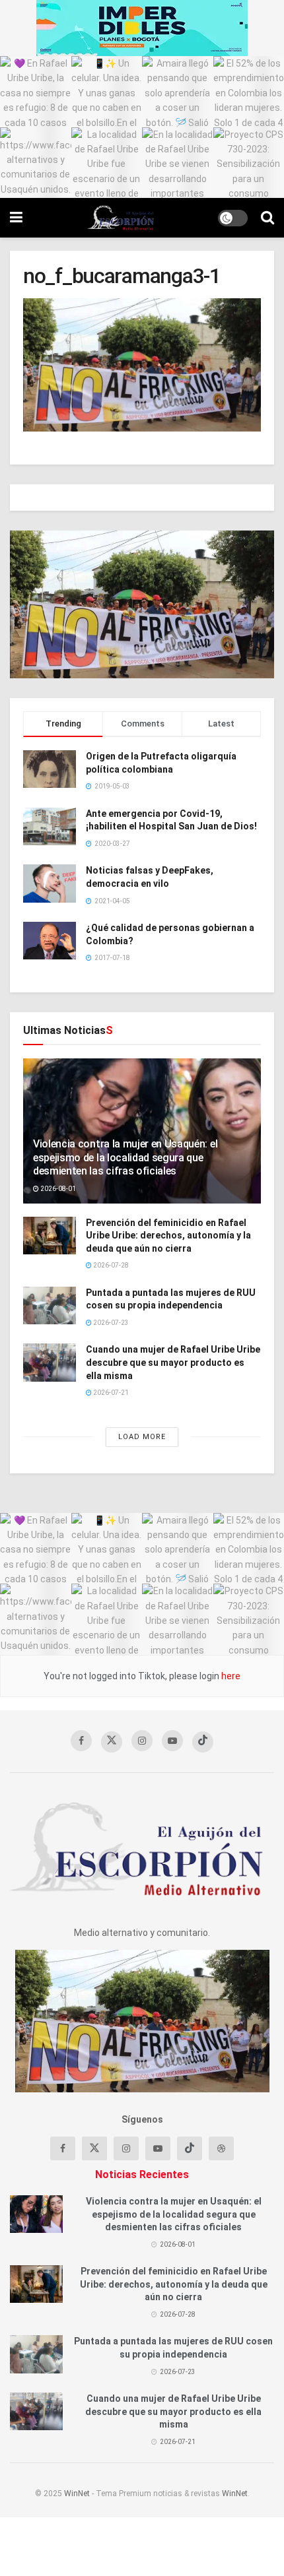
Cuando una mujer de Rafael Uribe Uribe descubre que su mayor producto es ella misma (173, 1362)
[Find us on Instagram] (142, 1741)
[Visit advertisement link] (142, 28)
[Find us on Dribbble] (221, 2148)
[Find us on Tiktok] (190, 2148)
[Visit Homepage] (121, 218)
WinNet (77, 2494)
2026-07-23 (110, 1323)
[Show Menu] (16, 218)
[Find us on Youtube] (172, 1741)
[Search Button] (267, 218)
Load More (142, 1437)
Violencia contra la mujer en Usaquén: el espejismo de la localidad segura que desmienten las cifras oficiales (125, 1158)
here (230, 1676)
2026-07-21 (110, 1393)
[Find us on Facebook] (81, 1741)
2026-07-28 (110, 1265)
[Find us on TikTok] (203, 1742)
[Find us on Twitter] (112, 1742)
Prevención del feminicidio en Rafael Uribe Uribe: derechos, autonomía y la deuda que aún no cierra (168, 1236)
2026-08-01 (57, 1189)
